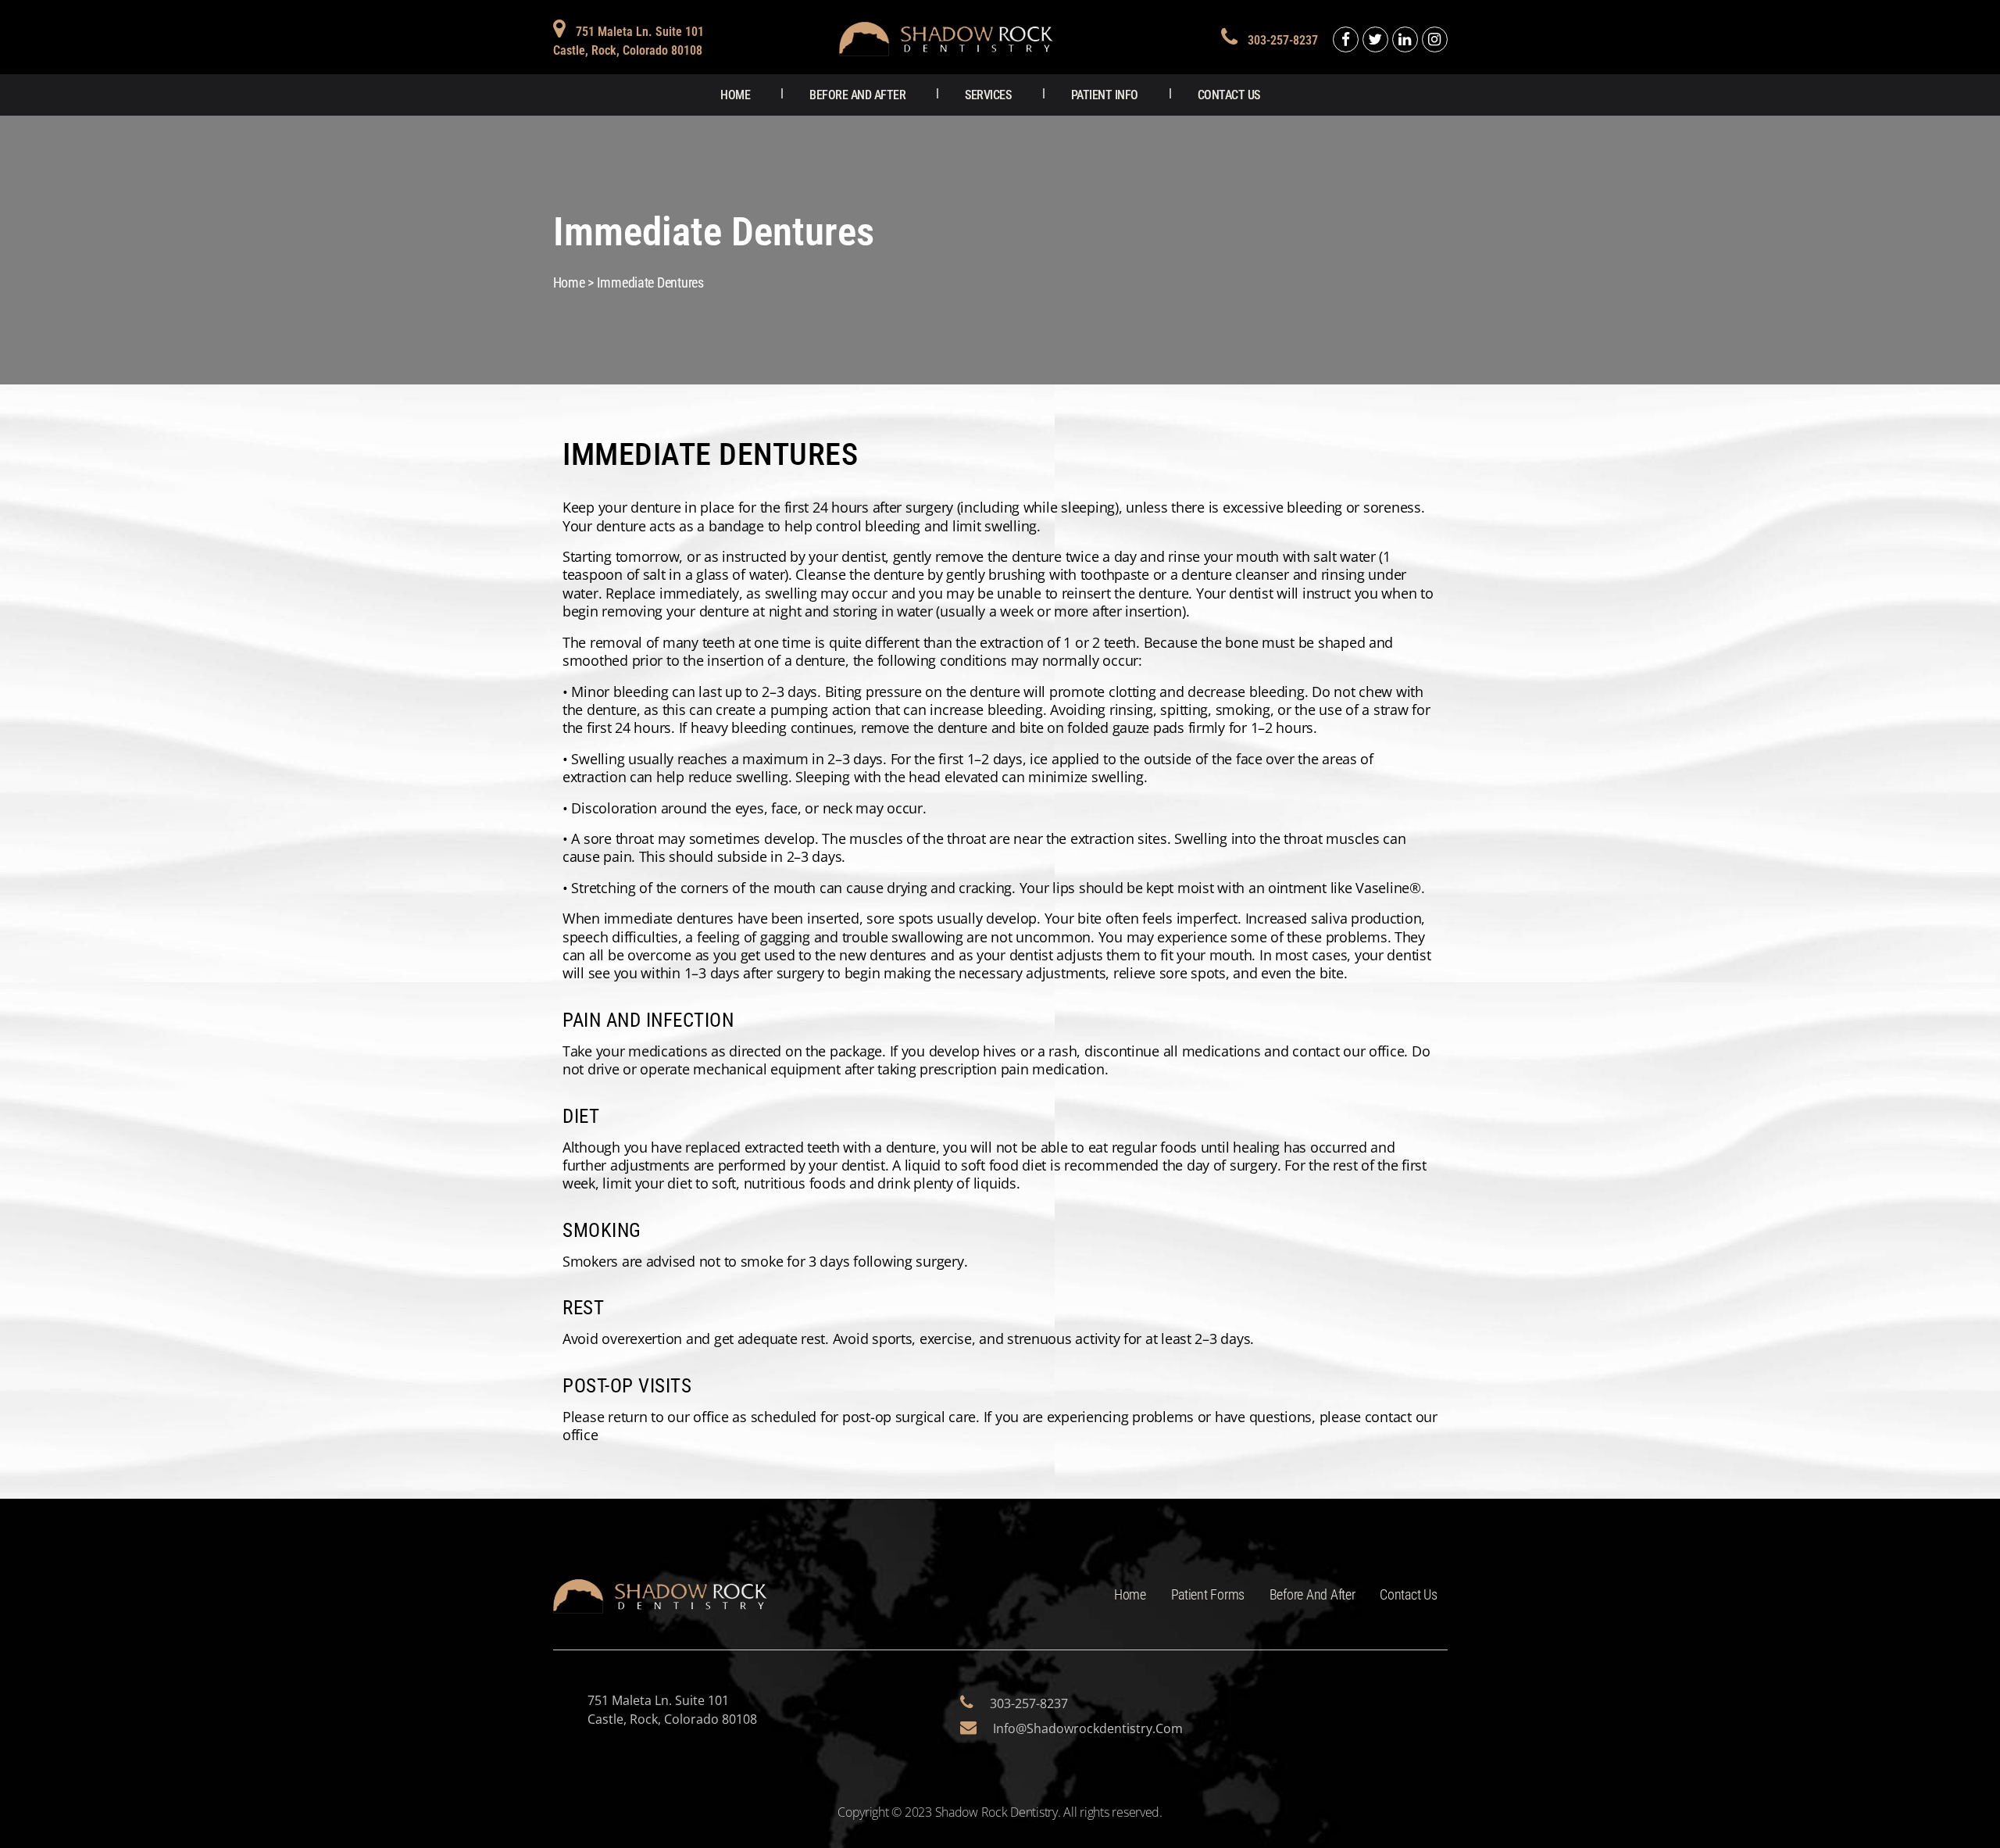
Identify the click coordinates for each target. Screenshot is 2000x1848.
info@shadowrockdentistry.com (1088, 1728)
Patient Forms (1208, 1594)
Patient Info (1105, 95)
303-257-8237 (1283, 40)
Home (735, 95)
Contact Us (1229, 95)
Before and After (857, 95)
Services (988, 95)
